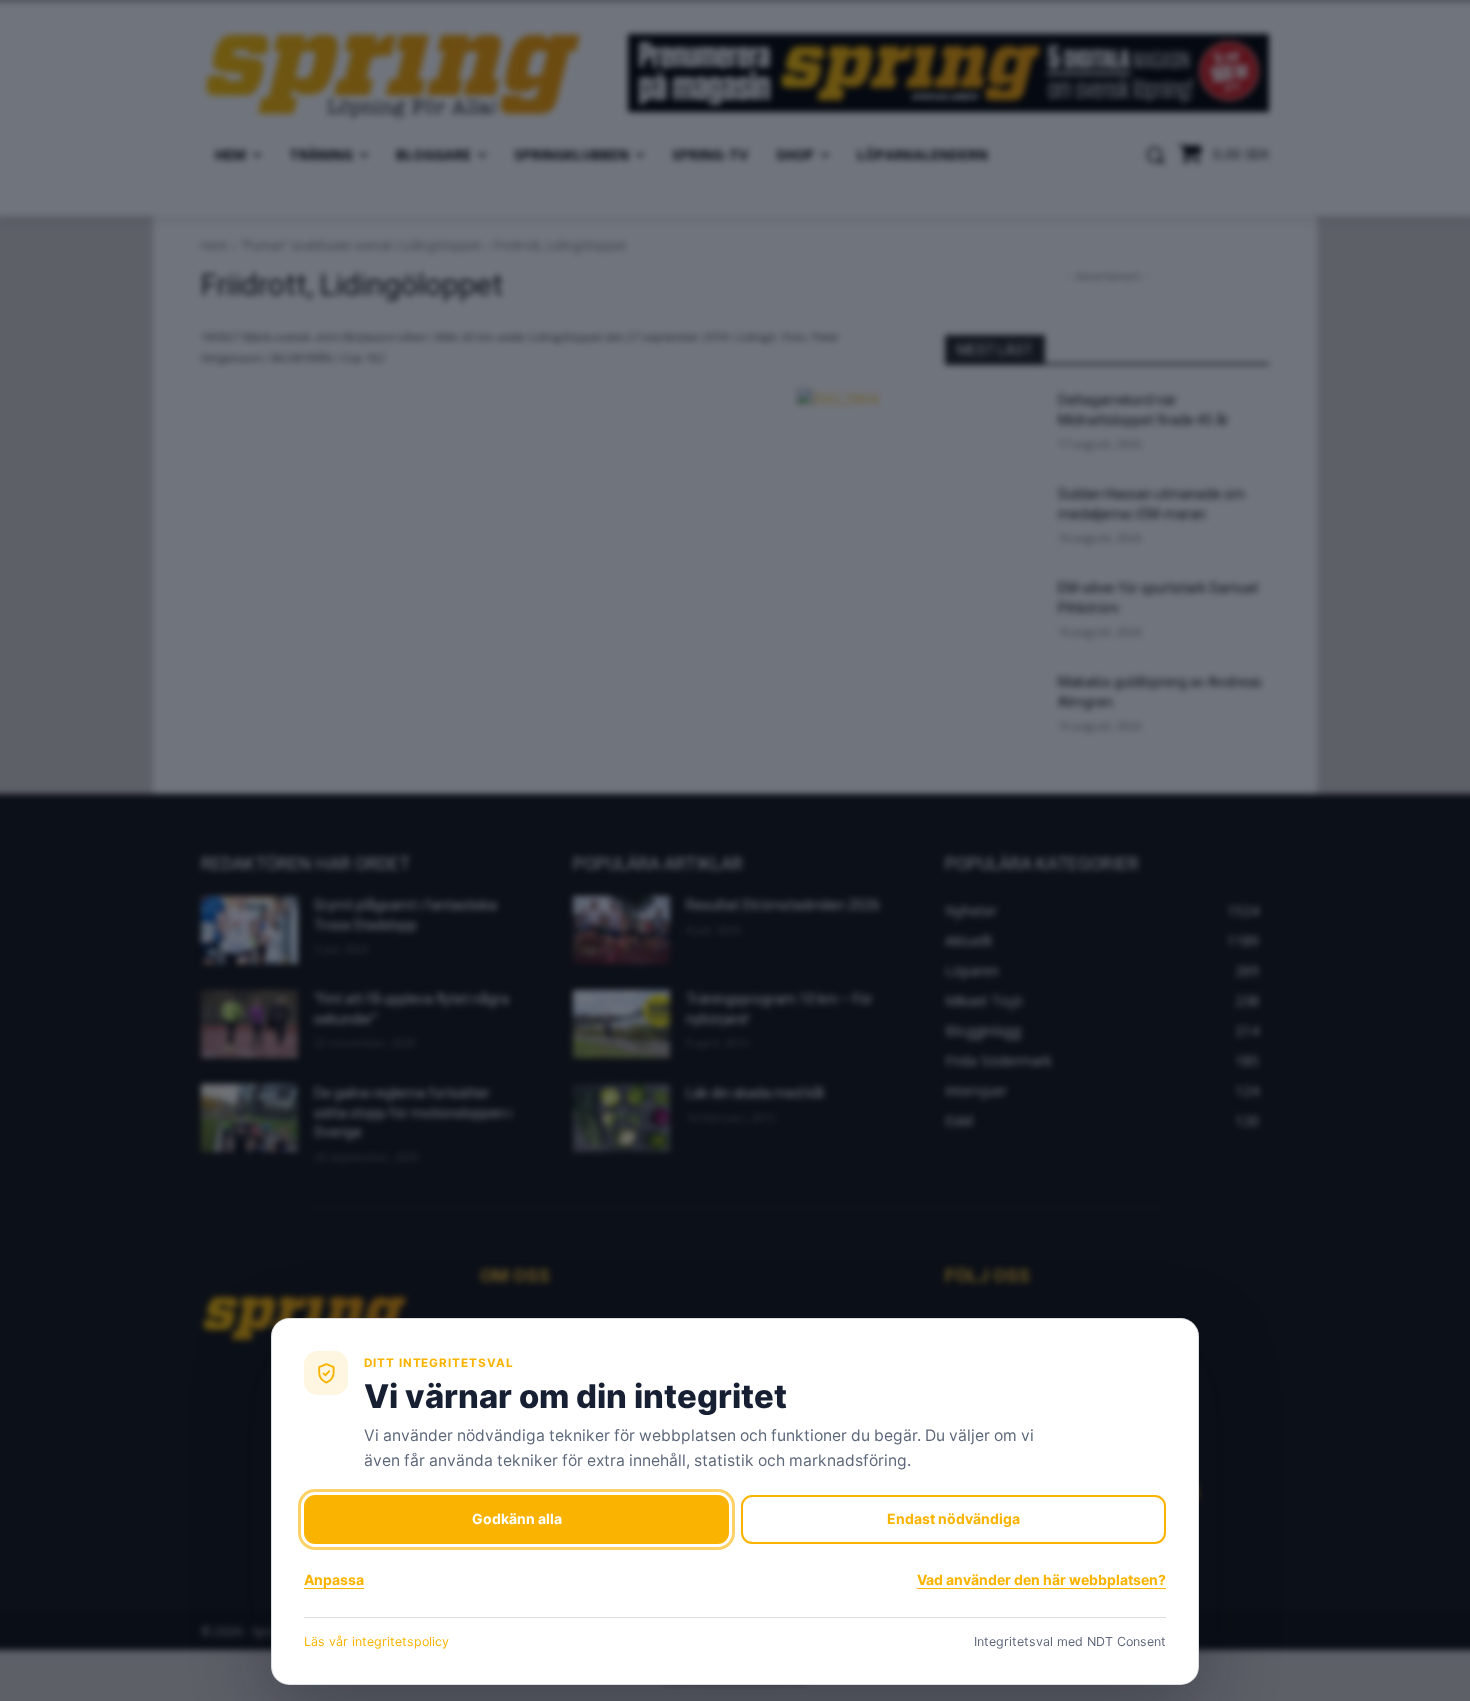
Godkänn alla (517, 1518)
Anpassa (334, 1579)
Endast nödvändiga (953, 1518)
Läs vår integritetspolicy (376, 1641)
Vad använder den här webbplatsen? (1041, 1579)
